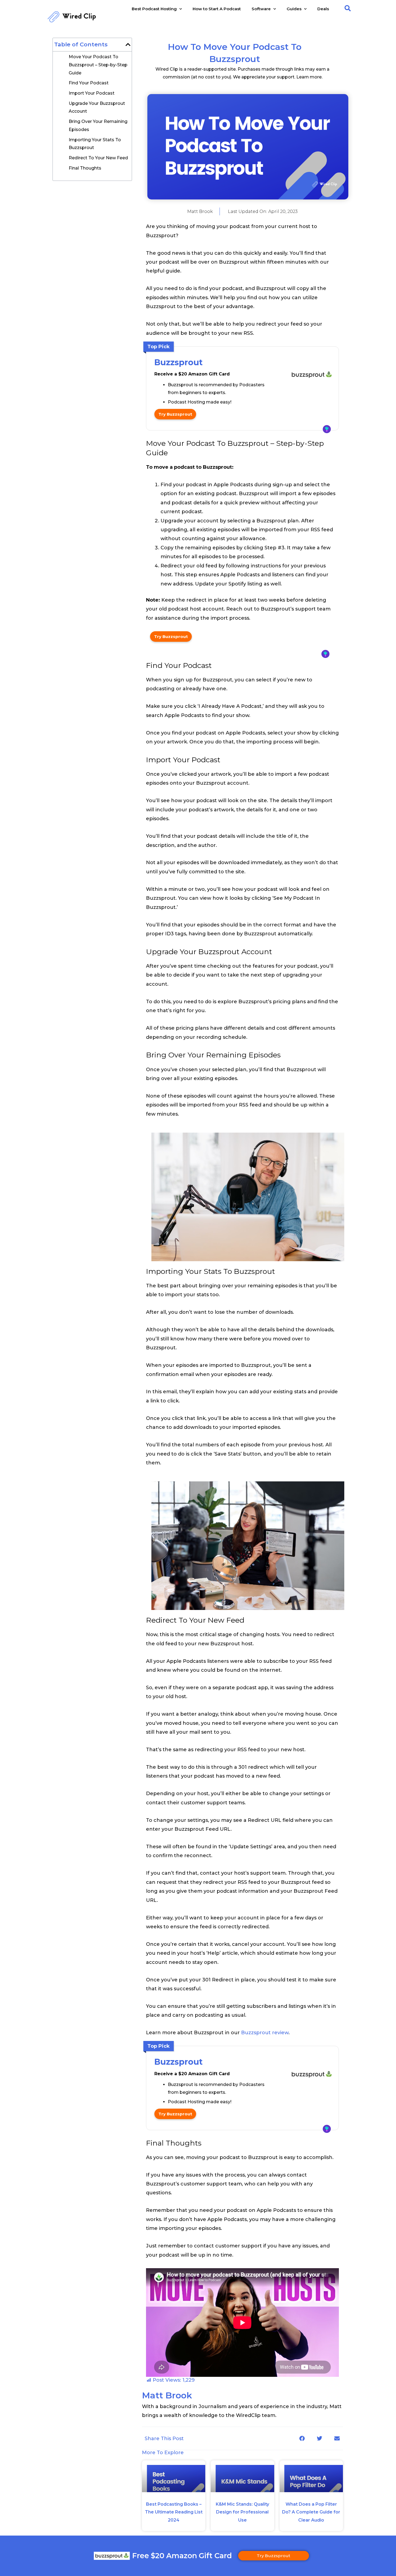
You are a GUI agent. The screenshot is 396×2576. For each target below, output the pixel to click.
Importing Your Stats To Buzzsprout (95, 144)
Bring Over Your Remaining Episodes (98, 125)
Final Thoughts (85, 168)
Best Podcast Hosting (154, 9)
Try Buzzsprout (175, 414)
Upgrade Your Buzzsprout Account (97, 107)
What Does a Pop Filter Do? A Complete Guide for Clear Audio (311, 2512)
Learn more (309, 77)
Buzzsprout (178, 362)
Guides (294, 9)
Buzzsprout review (265, 2033)
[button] (348, 8)
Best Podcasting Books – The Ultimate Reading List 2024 (174, 2512)
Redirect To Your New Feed (98, 158)
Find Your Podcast (89, 83)
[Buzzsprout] (312, 376)
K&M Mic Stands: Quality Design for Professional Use (242, 2512)
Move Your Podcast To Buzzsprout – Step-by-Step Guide (98, 65)
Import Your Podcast (92, 93)
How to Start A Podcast (217, 9)
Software (261, 9)
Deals (323, 9)
